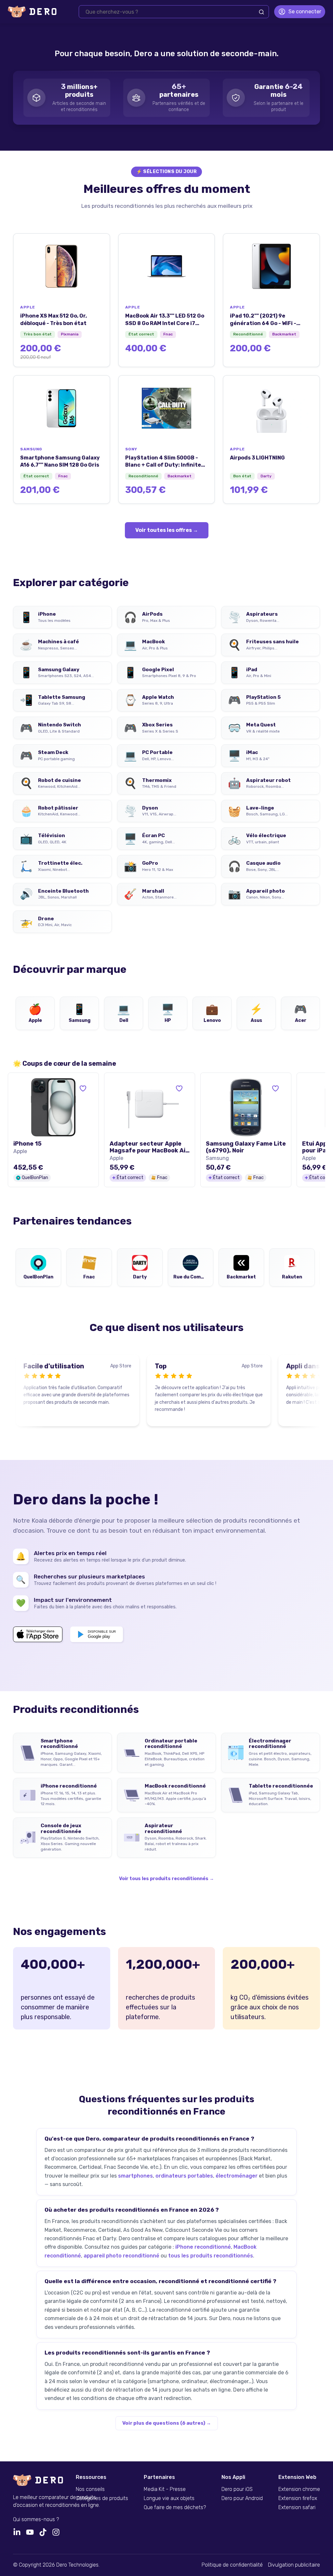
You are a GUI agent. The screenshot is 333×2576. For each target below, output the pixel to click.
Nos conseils (90, 2489)
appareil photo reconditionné (121, 2256)
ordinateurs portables (184, 2176)
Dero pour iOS (237, 2489)
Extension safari (297, 2507)
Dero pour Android (242, 2498)
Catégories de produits (102, 2498)
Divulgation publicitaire (294, 2565)
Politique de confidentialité (232, 2565)
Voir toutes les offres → (167, 530)
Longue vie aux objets (169, 2498)
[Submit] (261, 12)
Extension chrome (299, 2489)
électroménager (237, 2176)
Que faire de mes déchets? (175, 2507)
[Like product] (83, 1088)
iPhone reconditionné (203, 2247)
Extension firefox (298, 2498)
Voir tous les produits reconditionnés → (166, 1879)
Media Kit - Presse (165, 2489)
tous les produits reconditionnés (211, 2256)
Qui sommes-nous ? (36, 2519)
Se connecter (305, 12)
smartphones (135, 2176)
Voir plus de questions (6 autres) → (167, 2423)
